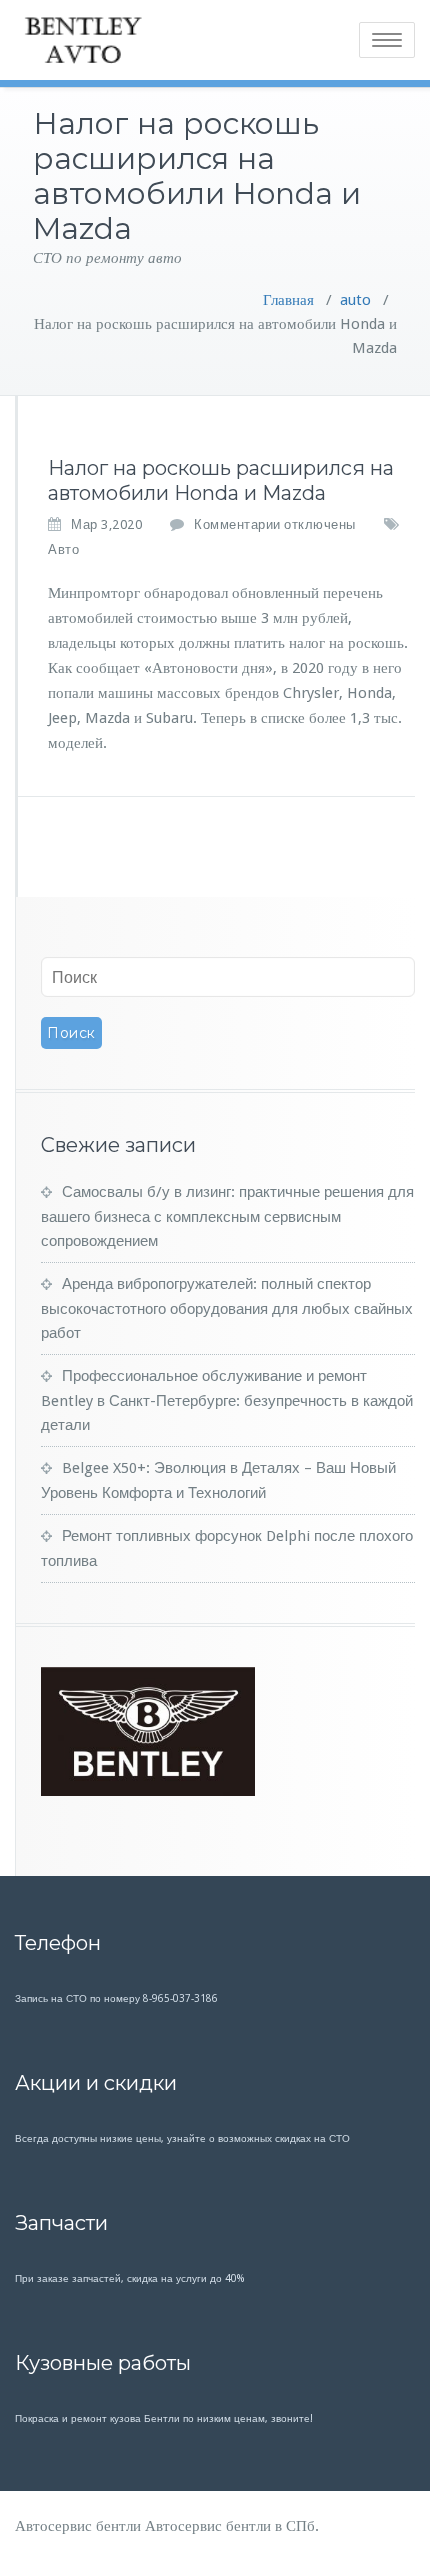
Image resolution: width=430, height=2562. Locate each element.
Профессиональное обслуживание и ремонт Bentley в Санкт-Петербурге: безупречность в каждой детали (227, 1400)
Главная (288, 300)
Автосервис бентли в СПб (230, 2526)
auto (355, 300)
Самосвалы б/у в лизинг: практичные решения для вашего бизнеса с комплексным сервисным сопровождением (227, 1216)
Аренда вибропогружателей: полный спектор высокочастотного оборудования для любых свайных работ (227, 1308)
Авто (63, 549)
